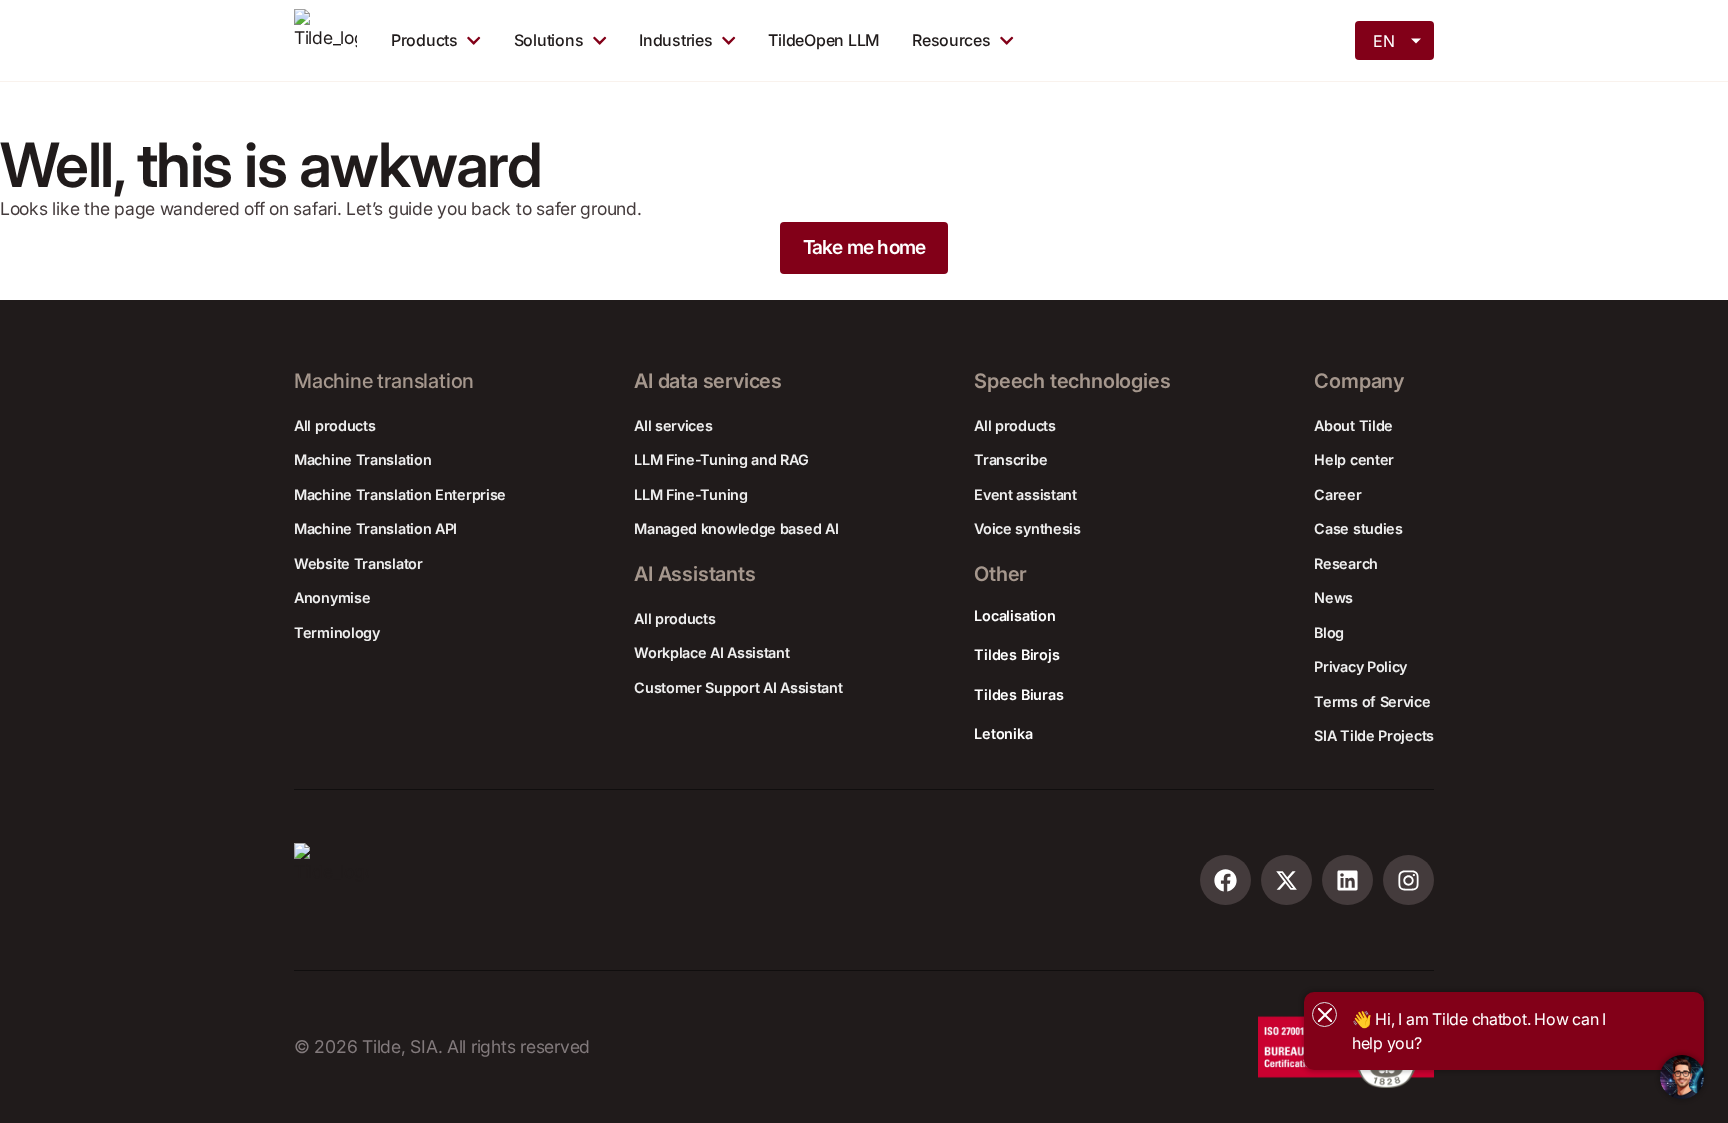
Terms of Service (1372, 701)
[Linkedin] (1347, 880)
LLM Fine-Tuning (691, 494)
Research (1346, 563)
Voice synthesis (1027, 528)
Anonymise (332, 597)
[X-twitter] (1286, 880)
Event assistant (1025, 494)
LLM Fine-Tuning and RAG (721, 459)
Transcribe (1010, 459)
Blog (1329, 632)
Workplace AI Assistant (711, 652)
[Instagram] (1408, 880)
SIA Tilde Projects (1374, 735)
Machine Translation (362, 459)
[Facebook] (1225, 880)
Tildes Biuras (1018, 694)
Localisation (1014, 615)
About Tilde (1353, 425)
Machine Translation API (375, 528)
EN (1383, 41)
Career (1337, 494)
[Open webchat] (1682, 1077)
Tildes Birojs (1016, 654)
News (1333, 597)
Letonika (1003, 733)
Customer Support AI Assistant (738, 687)
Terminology (337, 632)
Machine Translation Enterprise (400, 494)
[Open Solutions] (599, 40)
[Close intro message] (1324, 1014)
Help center (1354, 459)
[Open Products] (473, 40)
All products (334, 425)
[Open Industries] (728, 40)
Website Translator (358, 563)
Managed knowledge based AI (736, 528)
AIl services (673, 425)
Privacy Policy (1360, 666)
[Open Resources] (1006, 40)
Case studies (1358, 528)
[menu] (1396, 39)
